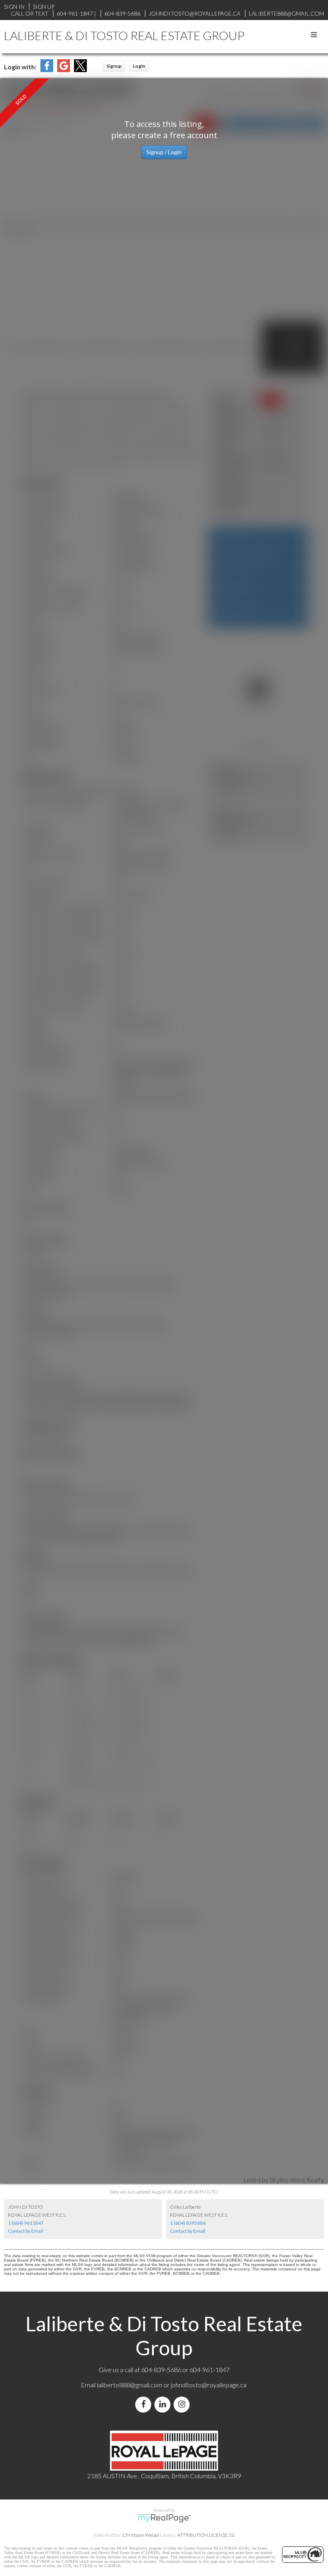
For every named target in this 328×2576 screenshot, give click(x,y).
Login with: (20, 67)
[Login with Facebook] (47, 69)
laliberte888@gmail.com (286, 13)
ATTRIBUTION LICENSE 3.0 (206, 2535)
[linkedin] (164, 2404)
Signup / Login (164, 152)
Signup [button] (114, 66)
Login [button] (139, 66)
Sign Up (44, 7)
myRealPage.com (164, 2518)
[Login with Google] (64, 69)
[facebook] (145, 2404)
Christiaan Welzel (141, 2535)
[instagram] (183, 2404)
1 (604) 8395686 (188, 2223)
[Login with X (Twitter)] (80, 69)
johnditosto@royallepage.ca (209, 2385)
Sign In (14, 7)
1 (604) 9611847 (26, 2223)
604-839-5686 (122, 13)
